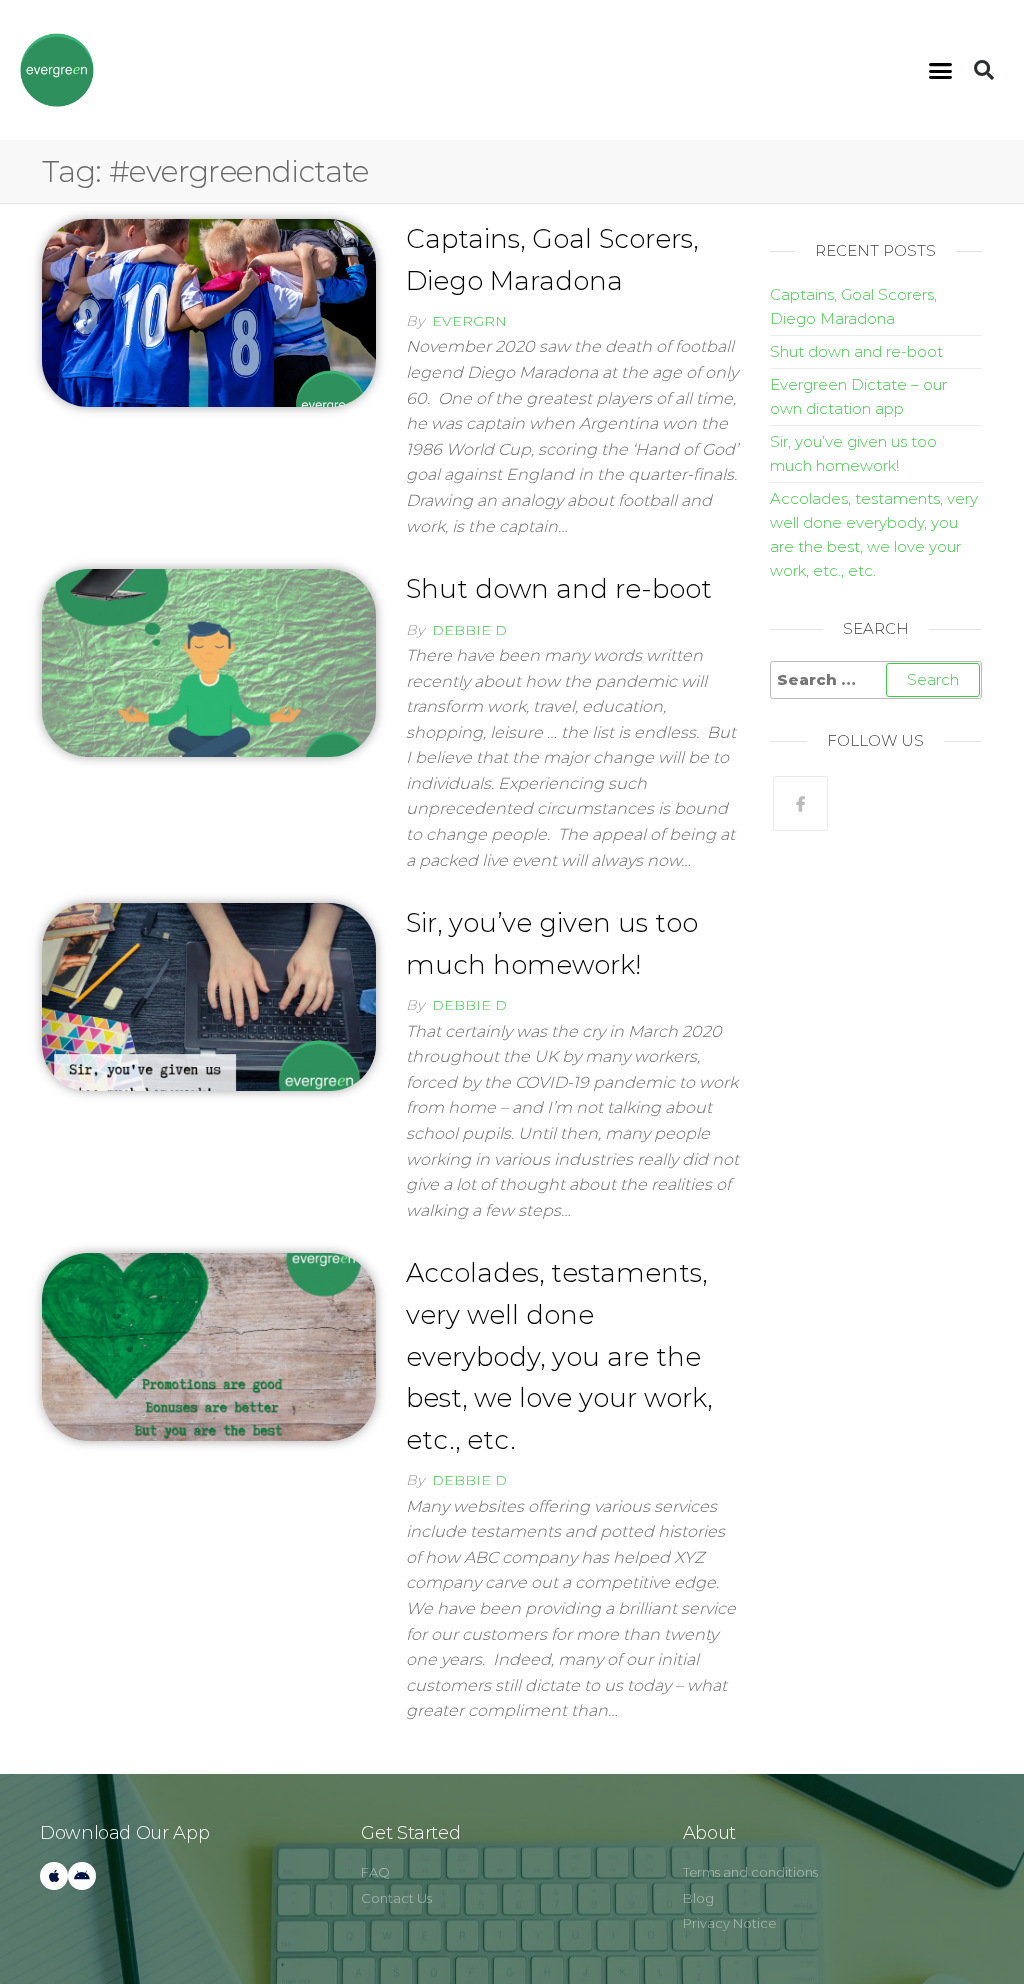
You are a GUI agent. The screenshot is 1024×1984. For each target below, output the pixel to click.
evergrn (469, 321)
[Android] (82, 1876)
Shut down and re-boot (559, 589)
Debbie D (469, 630)
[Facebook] (800, 803)
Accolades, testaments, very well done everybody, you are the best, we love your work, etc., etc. (559, 1356)
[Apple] (54, 1876)
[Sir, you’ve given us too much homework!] (209, 996)
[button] (941, 70)
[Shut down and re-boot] (209, 661)
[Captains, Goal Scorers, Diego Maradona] (209, 311)
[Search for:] (876, 680)
